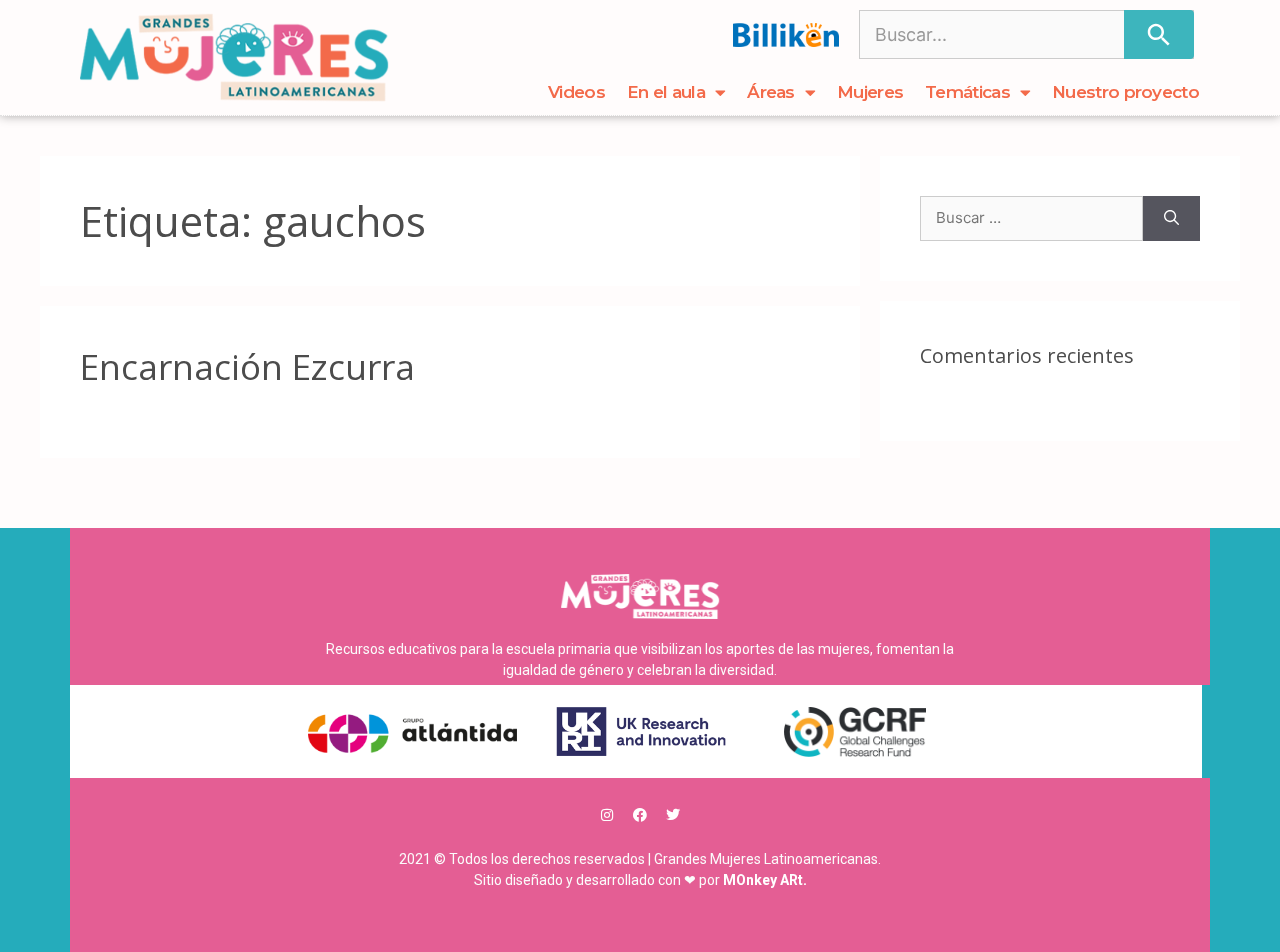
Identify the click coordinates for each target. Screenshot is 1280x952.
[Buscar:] (1031, 218)
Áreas (771, 92)
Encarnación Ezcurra (247, 366)
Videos (576, 92)
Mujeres (870, 92)
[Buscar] (1159, 34)
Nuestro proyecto (1125, 92)
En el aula (666, 92)
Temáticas (967, 92)
